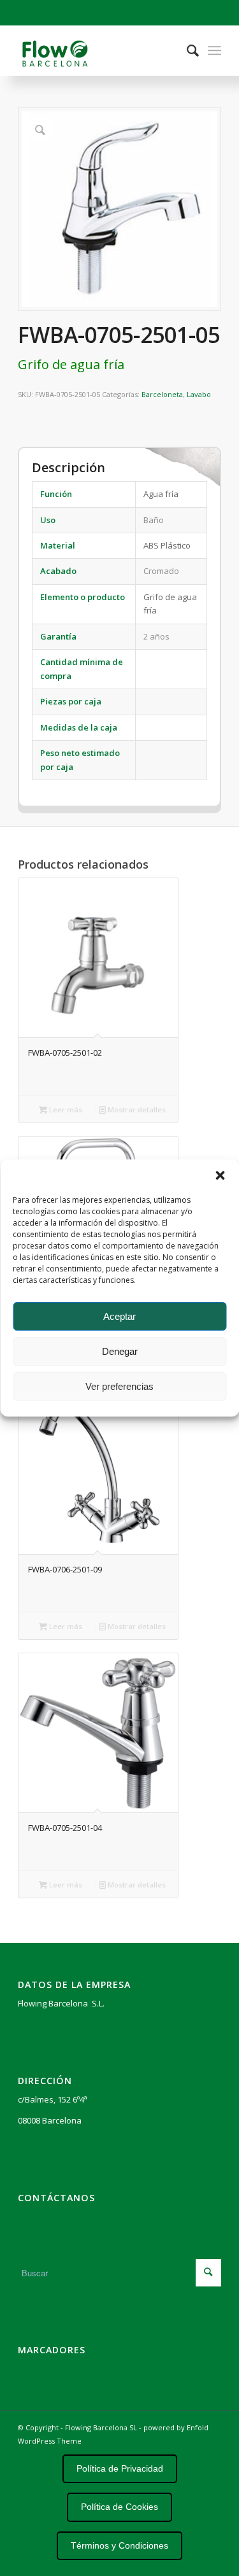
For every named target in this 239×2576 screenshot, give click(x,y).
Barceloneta (162, 394)
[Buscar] (186, 50)
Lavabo (199, 394)
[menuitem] (186, 50)
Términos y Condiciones (119, 2545)
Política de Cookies (119, 2507)
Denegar (120, 1351)
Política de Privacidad (120, 2468)
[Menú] (214, 50)
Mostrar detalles (136, 1109)
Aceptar (119, 1316)
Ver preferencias (119, 1386)
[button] (220, 1175)
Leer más (65, 1109)
